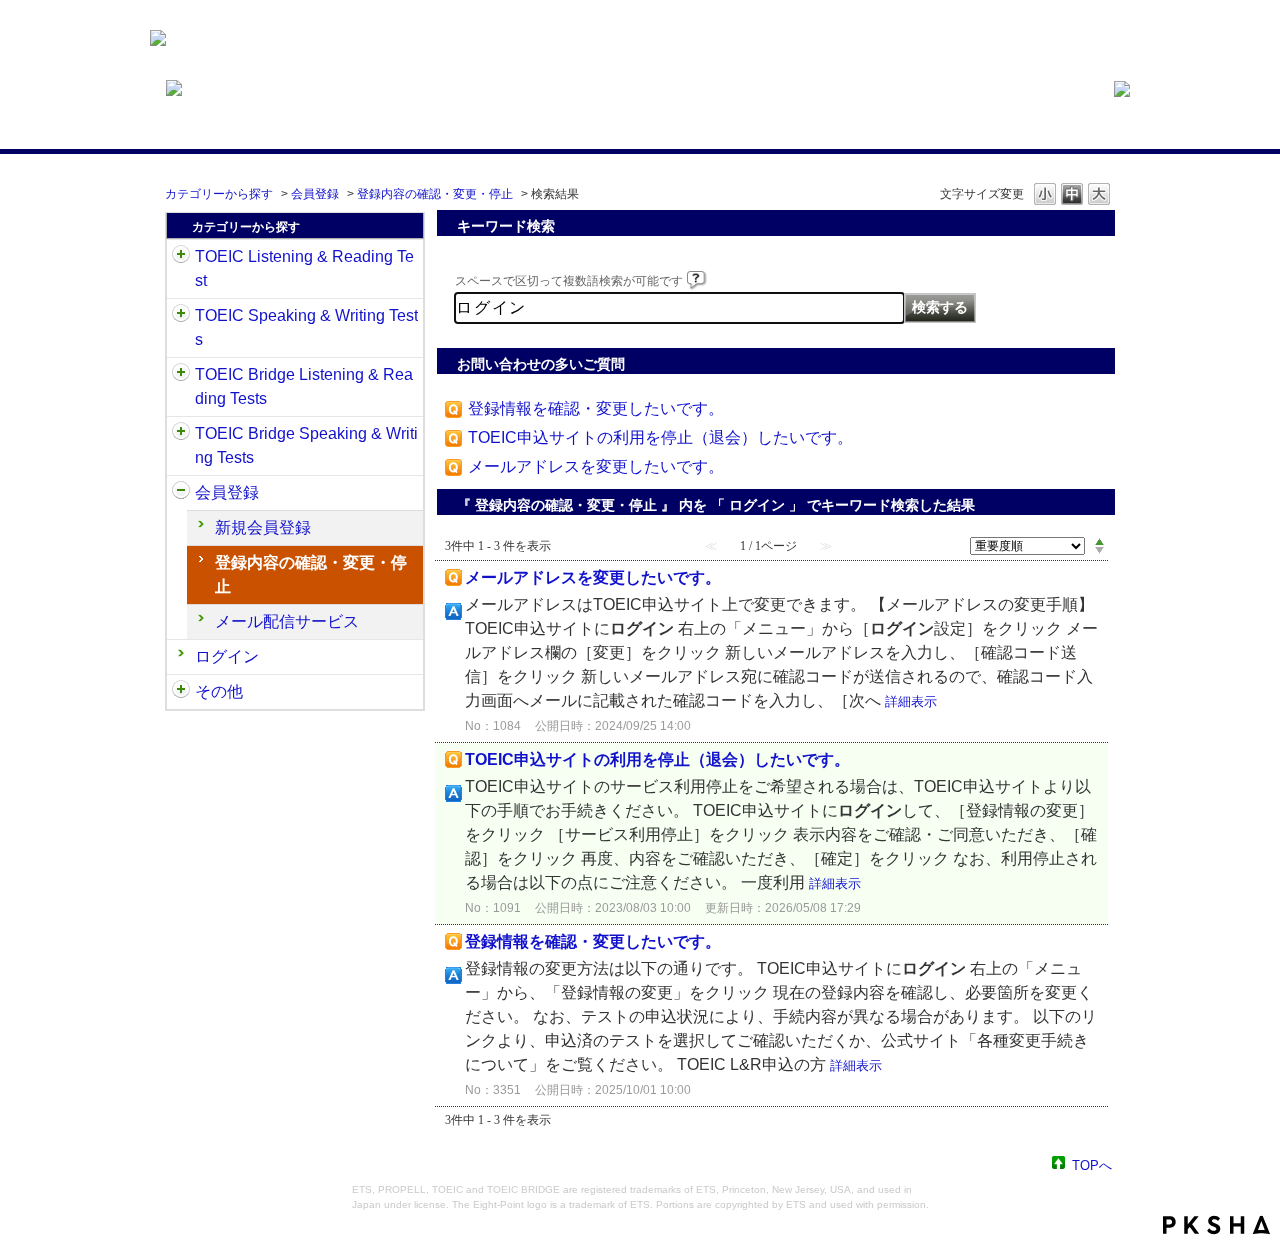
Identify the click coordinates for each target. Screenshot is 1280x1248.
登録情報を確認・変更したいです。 (596, 408)
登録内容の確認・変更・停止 (435, 194)
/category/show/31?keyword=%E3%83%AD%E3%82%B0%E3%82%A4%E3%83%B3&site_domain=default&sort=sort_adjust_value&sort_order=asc (181, 257)
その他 (219, 691)
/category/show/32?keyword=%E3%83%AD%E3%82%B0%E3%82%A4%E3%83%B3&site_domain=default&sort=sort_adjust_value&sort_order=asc (181, 316)
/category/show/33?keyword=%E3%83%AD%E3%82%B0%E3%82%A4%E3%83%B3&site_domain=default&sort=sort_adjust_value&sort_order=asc (181, 375)
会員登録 (315, 194)
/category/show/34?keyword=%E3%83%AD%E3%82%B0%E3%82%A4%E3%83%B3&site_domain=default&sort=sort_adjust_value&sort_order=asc (181, 434)
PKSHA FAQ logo (1216, 1225)
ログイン (227, 656)
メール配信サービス (287, 621)
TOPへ (1092, 1164)
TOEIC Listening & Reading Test (304, 268)
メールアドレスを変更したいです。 (596, 466)
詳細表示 (911, 701)
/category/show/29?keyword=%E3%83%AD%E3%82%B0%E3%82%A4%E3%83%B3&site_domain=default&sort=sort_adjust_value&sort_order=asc (181, 493)
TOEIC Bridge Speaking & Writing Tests (306, 445)
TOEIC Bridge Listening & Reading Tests (304, 386)
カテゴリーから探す (219, 194)
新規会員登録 (263, 527)
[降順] (1099, 551)
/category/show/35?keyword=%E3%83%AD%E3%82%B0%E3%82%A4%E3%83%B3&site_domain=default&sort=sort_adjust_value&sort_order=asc (181, 692)
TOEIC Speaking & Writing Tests (306, 327)
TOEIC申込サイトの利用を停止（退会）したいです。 (660, 437)
